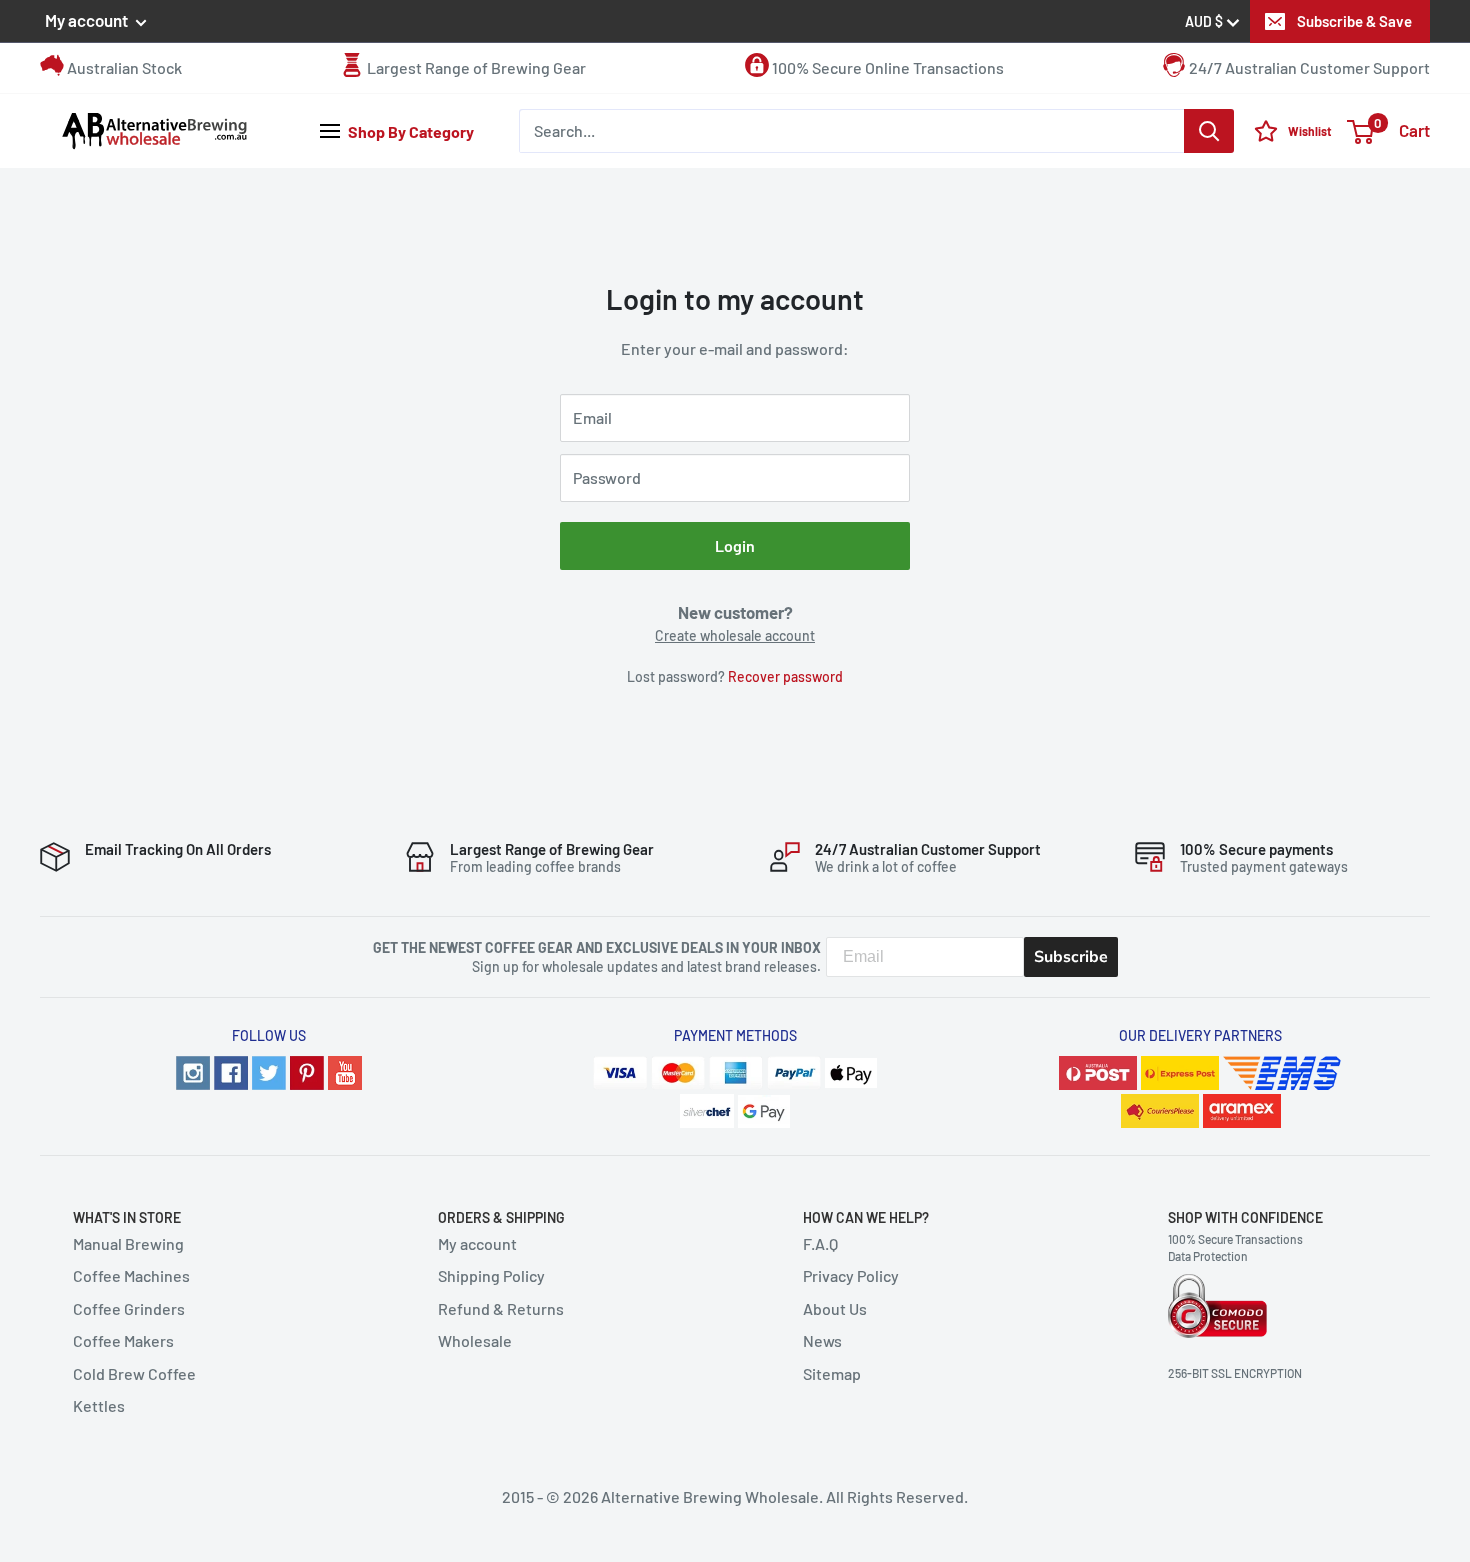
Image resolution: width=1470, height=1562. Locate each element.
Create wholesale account (735, 635)
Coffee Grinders (129, 1308)
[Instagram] (193, 1070)
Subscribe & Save (1354, 21)
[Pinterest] (307, 1070)
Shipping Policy (491, 1275)
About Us (835, 1308)
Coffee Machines (131, 1275)
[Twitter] (269, 1070)
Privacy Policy (851, 1275)
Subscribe (1071, 957)
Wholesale (475, 1340)
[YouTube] (345, 1070)
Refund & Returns (501, 1308)
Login (735, 545)
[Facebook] (231, 1070)
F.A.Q (820, 1243)
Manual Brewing (128, 1243)
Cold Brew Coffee (134, 1373)
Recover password (785, 676)
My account (88, 20)
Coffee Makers (123, 1340)
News (822, 1340)
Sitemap (832, 1373)
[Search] (1209, 131)
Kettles (99, 1405)
